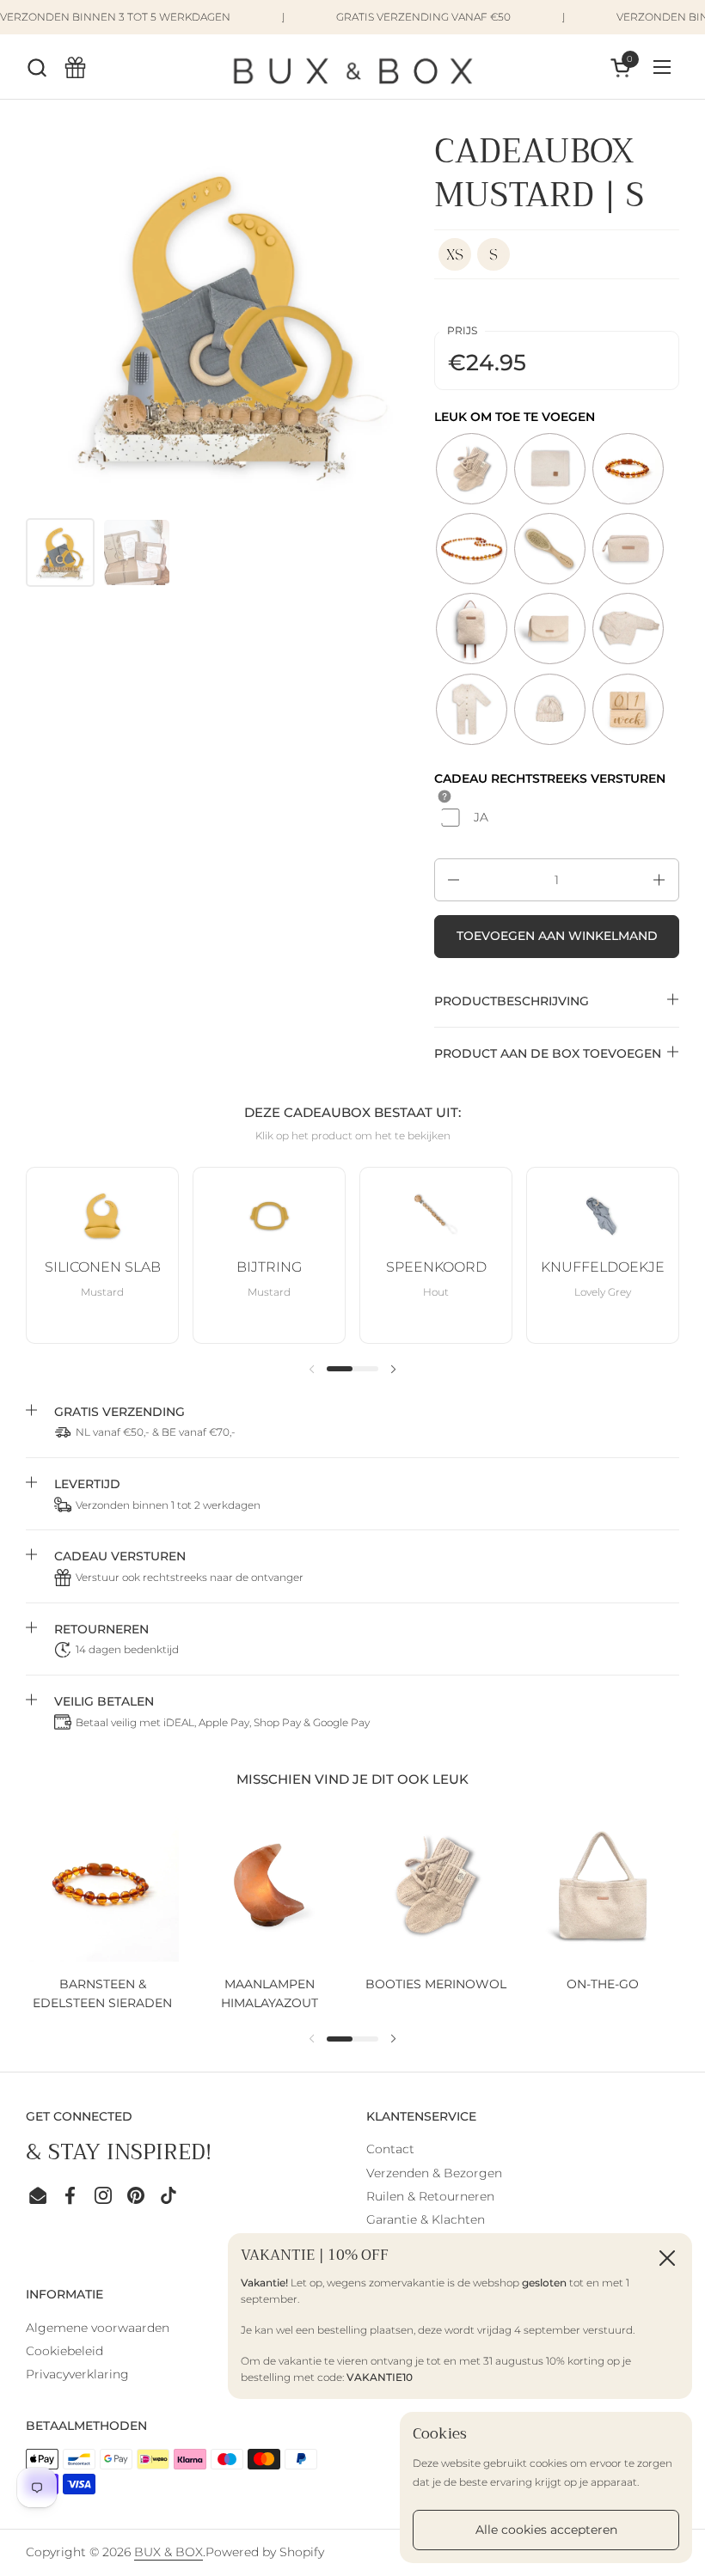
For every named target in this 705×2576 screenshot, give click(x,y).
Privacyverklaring (77, 2374)
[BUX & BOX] (353, 67)
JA (481, 817)
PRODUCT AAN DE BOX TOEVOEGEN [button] (548, 1053)
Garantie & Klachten (426, 2219)
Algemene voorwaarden (98, 2328)
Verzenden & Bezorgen (434, 2173)
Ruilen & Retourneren (430, 2196)
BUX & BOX (169, 2552)
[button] (37, 67)
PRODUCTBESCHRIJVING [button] (512, 1001)
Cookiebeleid (64, 2351)
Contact (390, 2149)
